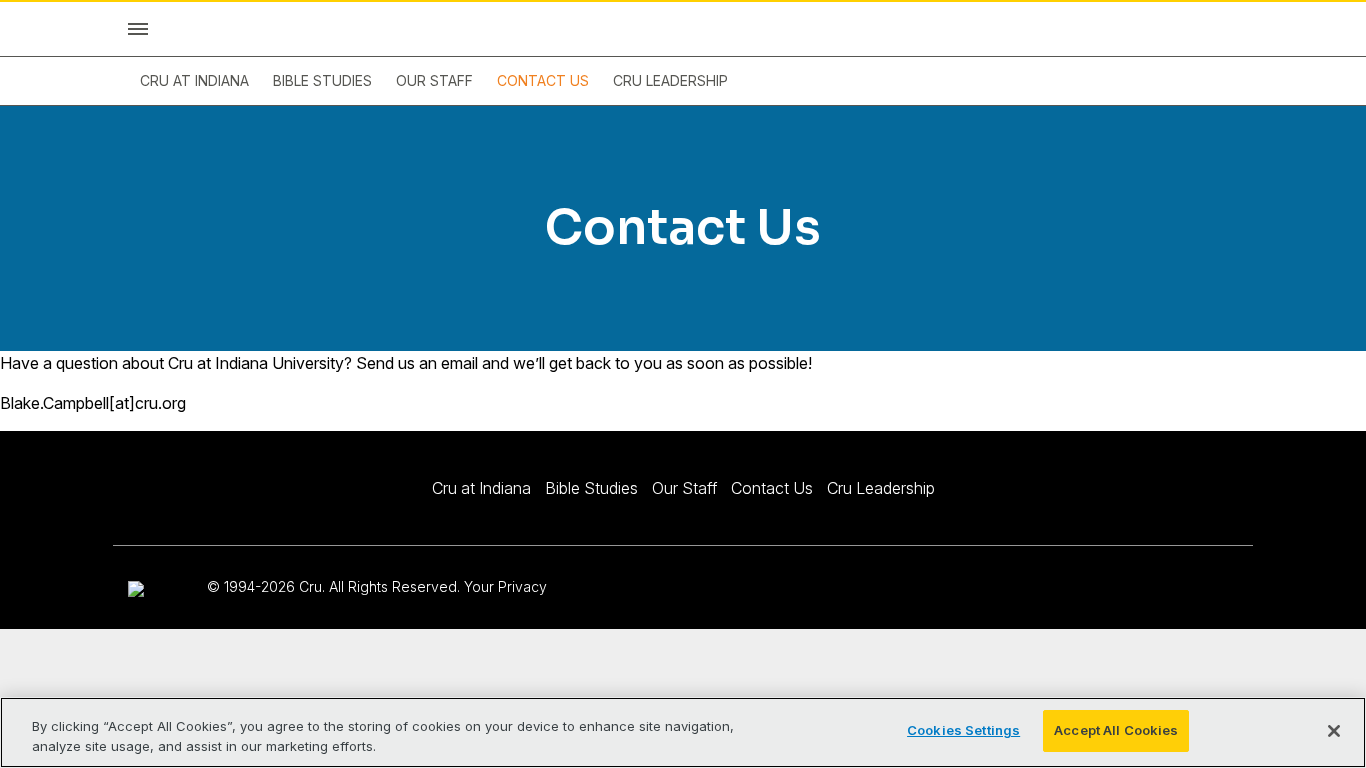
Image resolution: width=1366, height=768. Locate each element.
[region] (683, 732)
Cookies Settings (963, 730)
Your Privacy (505, 586)
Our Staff (434, 80)
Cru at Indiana (194, 80)
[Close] (1334, 731)
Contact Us (543, 80)
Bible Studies (322, 80)
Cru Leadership (670, 80)
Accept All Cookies (1116, 730)
